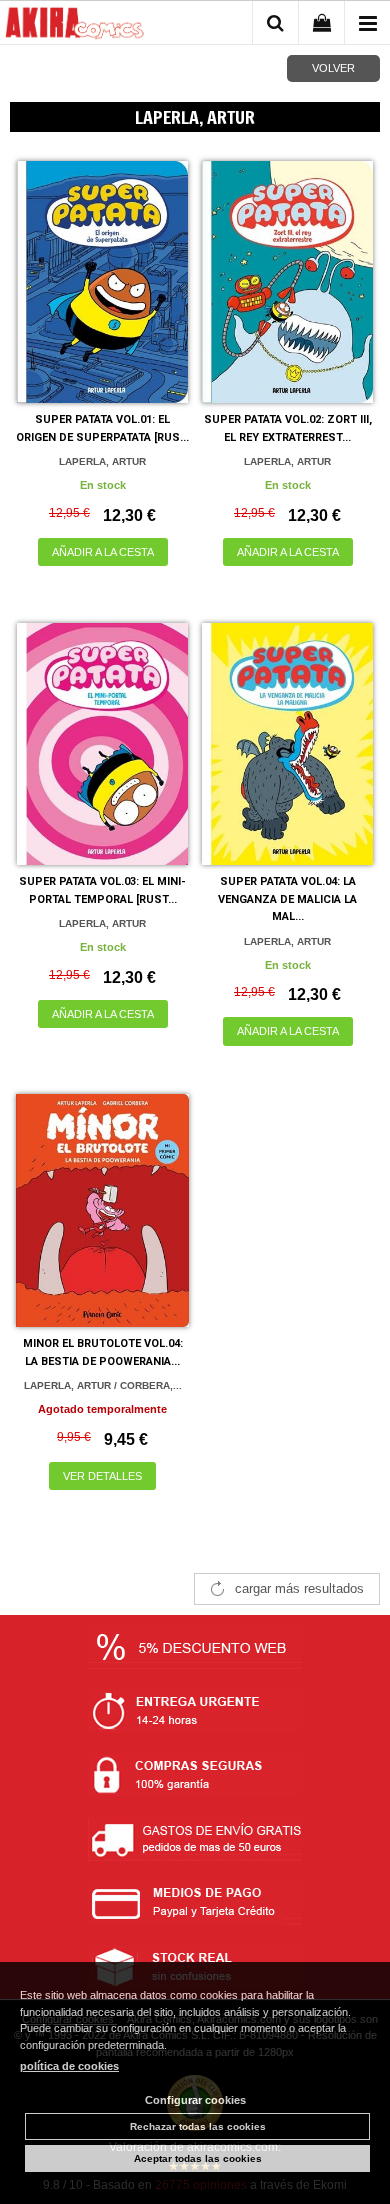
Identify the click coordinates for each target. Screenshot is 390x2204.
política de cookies (69, 2066)
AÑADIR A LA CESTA (103, 552)
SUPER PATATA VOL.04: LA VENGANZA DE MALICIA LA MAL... (287, 899)
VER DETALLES (102, 1476)
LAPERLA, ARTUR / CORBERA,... (103, 1385)
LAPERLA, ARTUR (102, 461)
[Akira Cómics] (75, 26)
